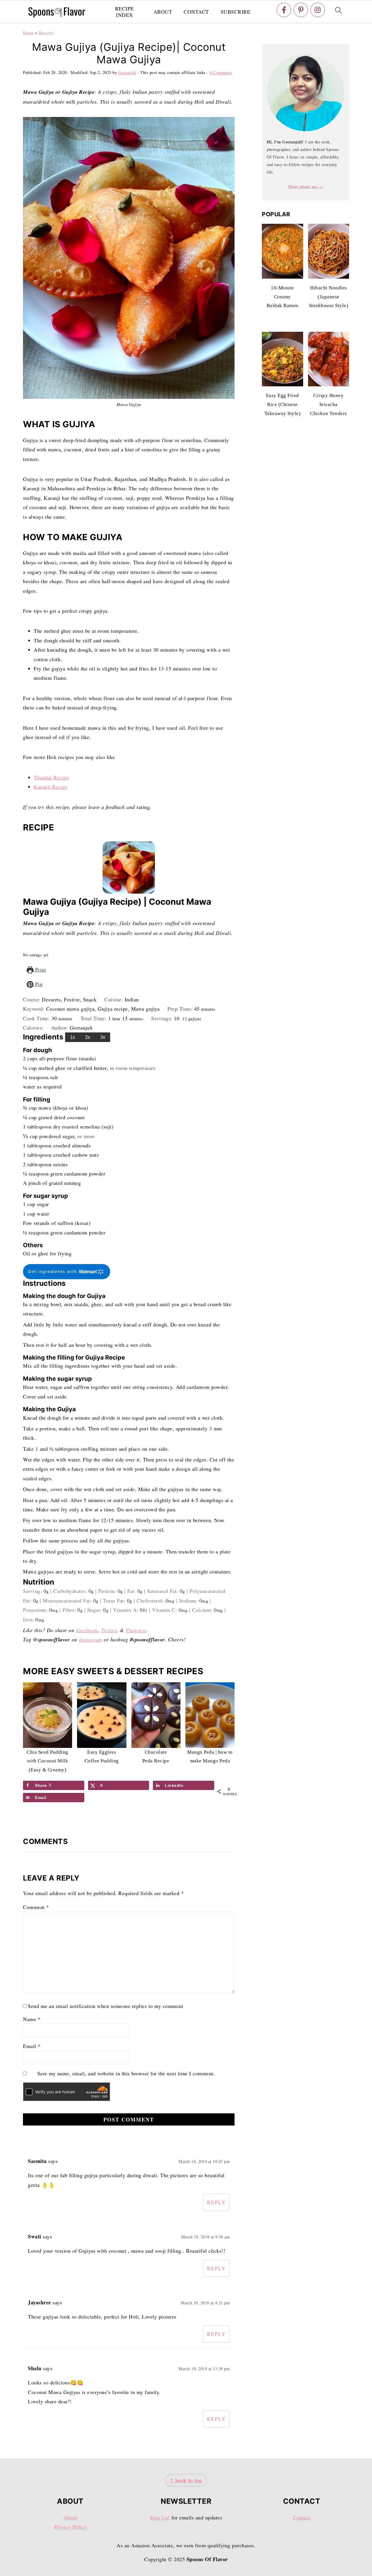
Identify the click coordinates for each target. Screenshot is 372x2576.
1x (73, 1037)
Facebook (87, 1630)
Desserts (46, 33)
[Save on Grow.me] (93, 1798)
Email (32, 2046)
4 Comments (221, 72)
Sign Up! (160, 2517)
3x (103, 1037)
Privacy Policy (70, 2527)
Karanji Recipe (51, 787)
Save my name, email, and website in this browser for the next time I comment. (126, 2073)
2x (88, 1037)
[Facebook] (284, 10)
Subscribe (236, 12)
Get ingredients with (53, 1271)
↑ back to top (186, 2480)
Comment (36, 1907)
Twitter (109, 1630)
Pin (38, 984)
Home (28, 33)
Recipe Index (125, 12)
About (163, 12)
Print (40, 969)
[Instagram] (318, 10)
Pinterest (136, 1630)
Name (32, 2019)
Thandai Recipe (51, 777)
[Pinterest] (301, 10)
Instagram (91, 1639)
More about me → (305, 186)
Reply (216, 2202)
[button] (26, 947)
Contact (196, 12)
